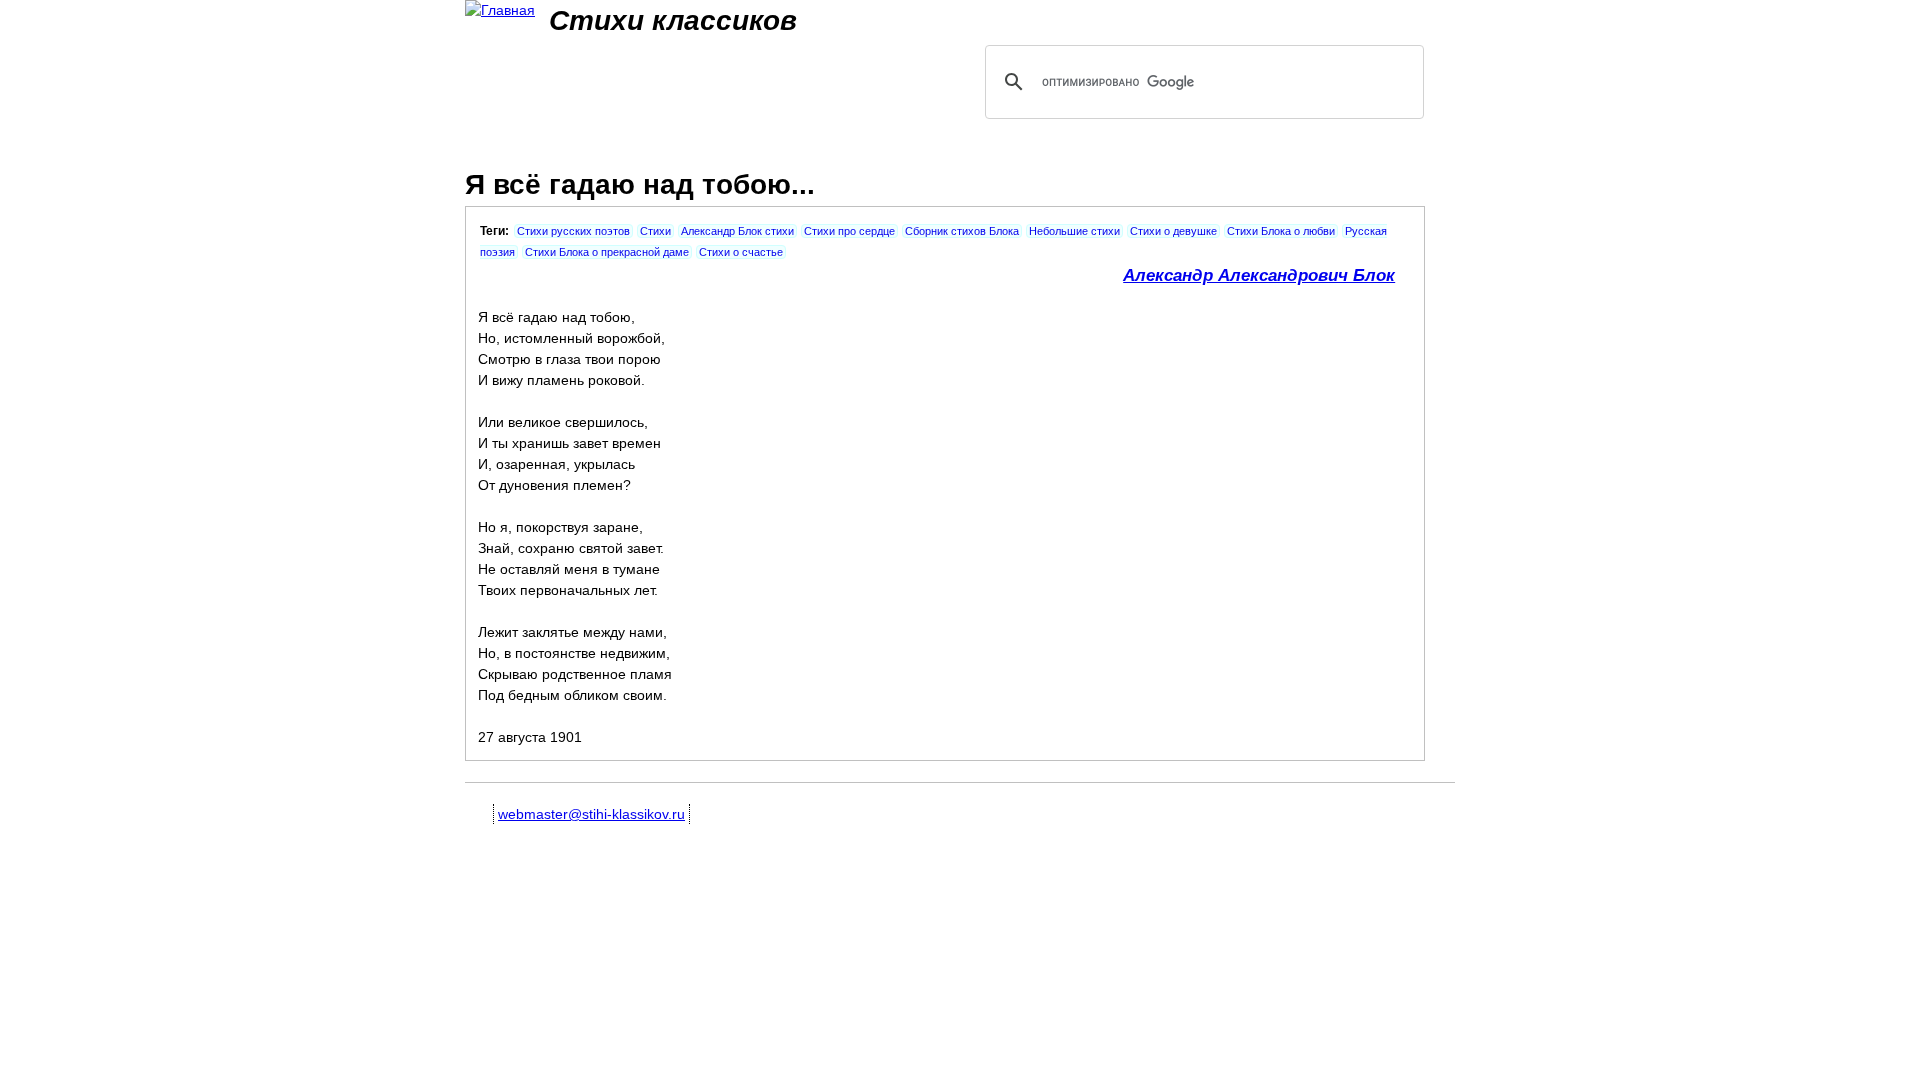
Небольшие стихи (1074, 231)
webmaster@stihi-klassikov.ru (591, 814)
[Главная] (500, 10)
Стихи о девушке (1173, 231)
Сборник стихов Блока (962, 231)
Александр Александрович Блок (1259, 275)
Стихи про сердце (849, 231)
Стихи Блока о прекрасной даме (607, 252)
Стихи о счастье (741, 252)
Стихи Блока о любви (1281, 231)
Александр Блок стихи (737, 231)
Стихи (655, 231)
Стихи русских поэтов (573, 231)
